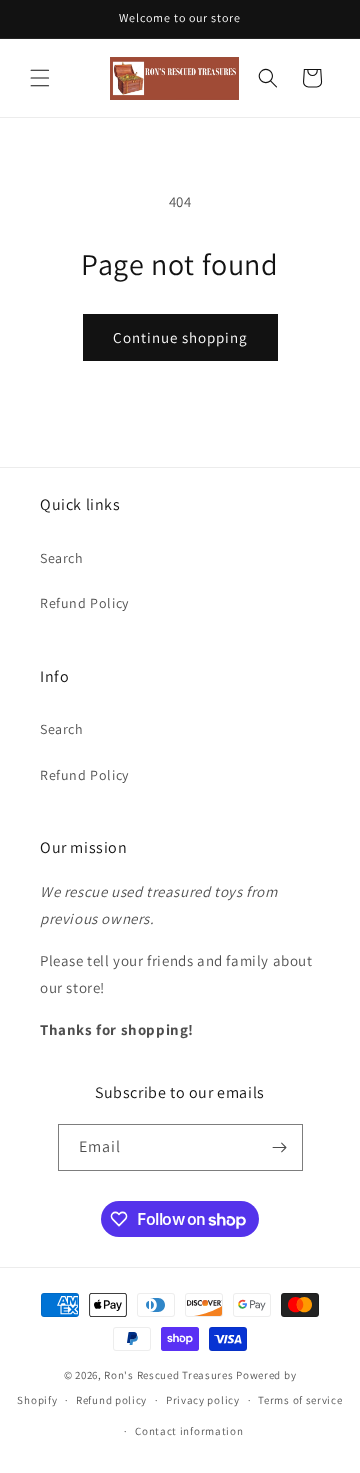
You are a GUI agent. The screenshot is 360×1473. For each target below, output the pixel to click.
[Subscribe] (280, 1147)
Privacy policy (203, 1400)
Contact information (189, 1431)
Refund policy (111, 1400)
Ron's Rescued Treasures (168, 1375)
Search (62, 558)
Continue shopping (180, 337)
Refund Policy (84, 603)
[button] (40, 78)
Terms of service (300, 1400)
